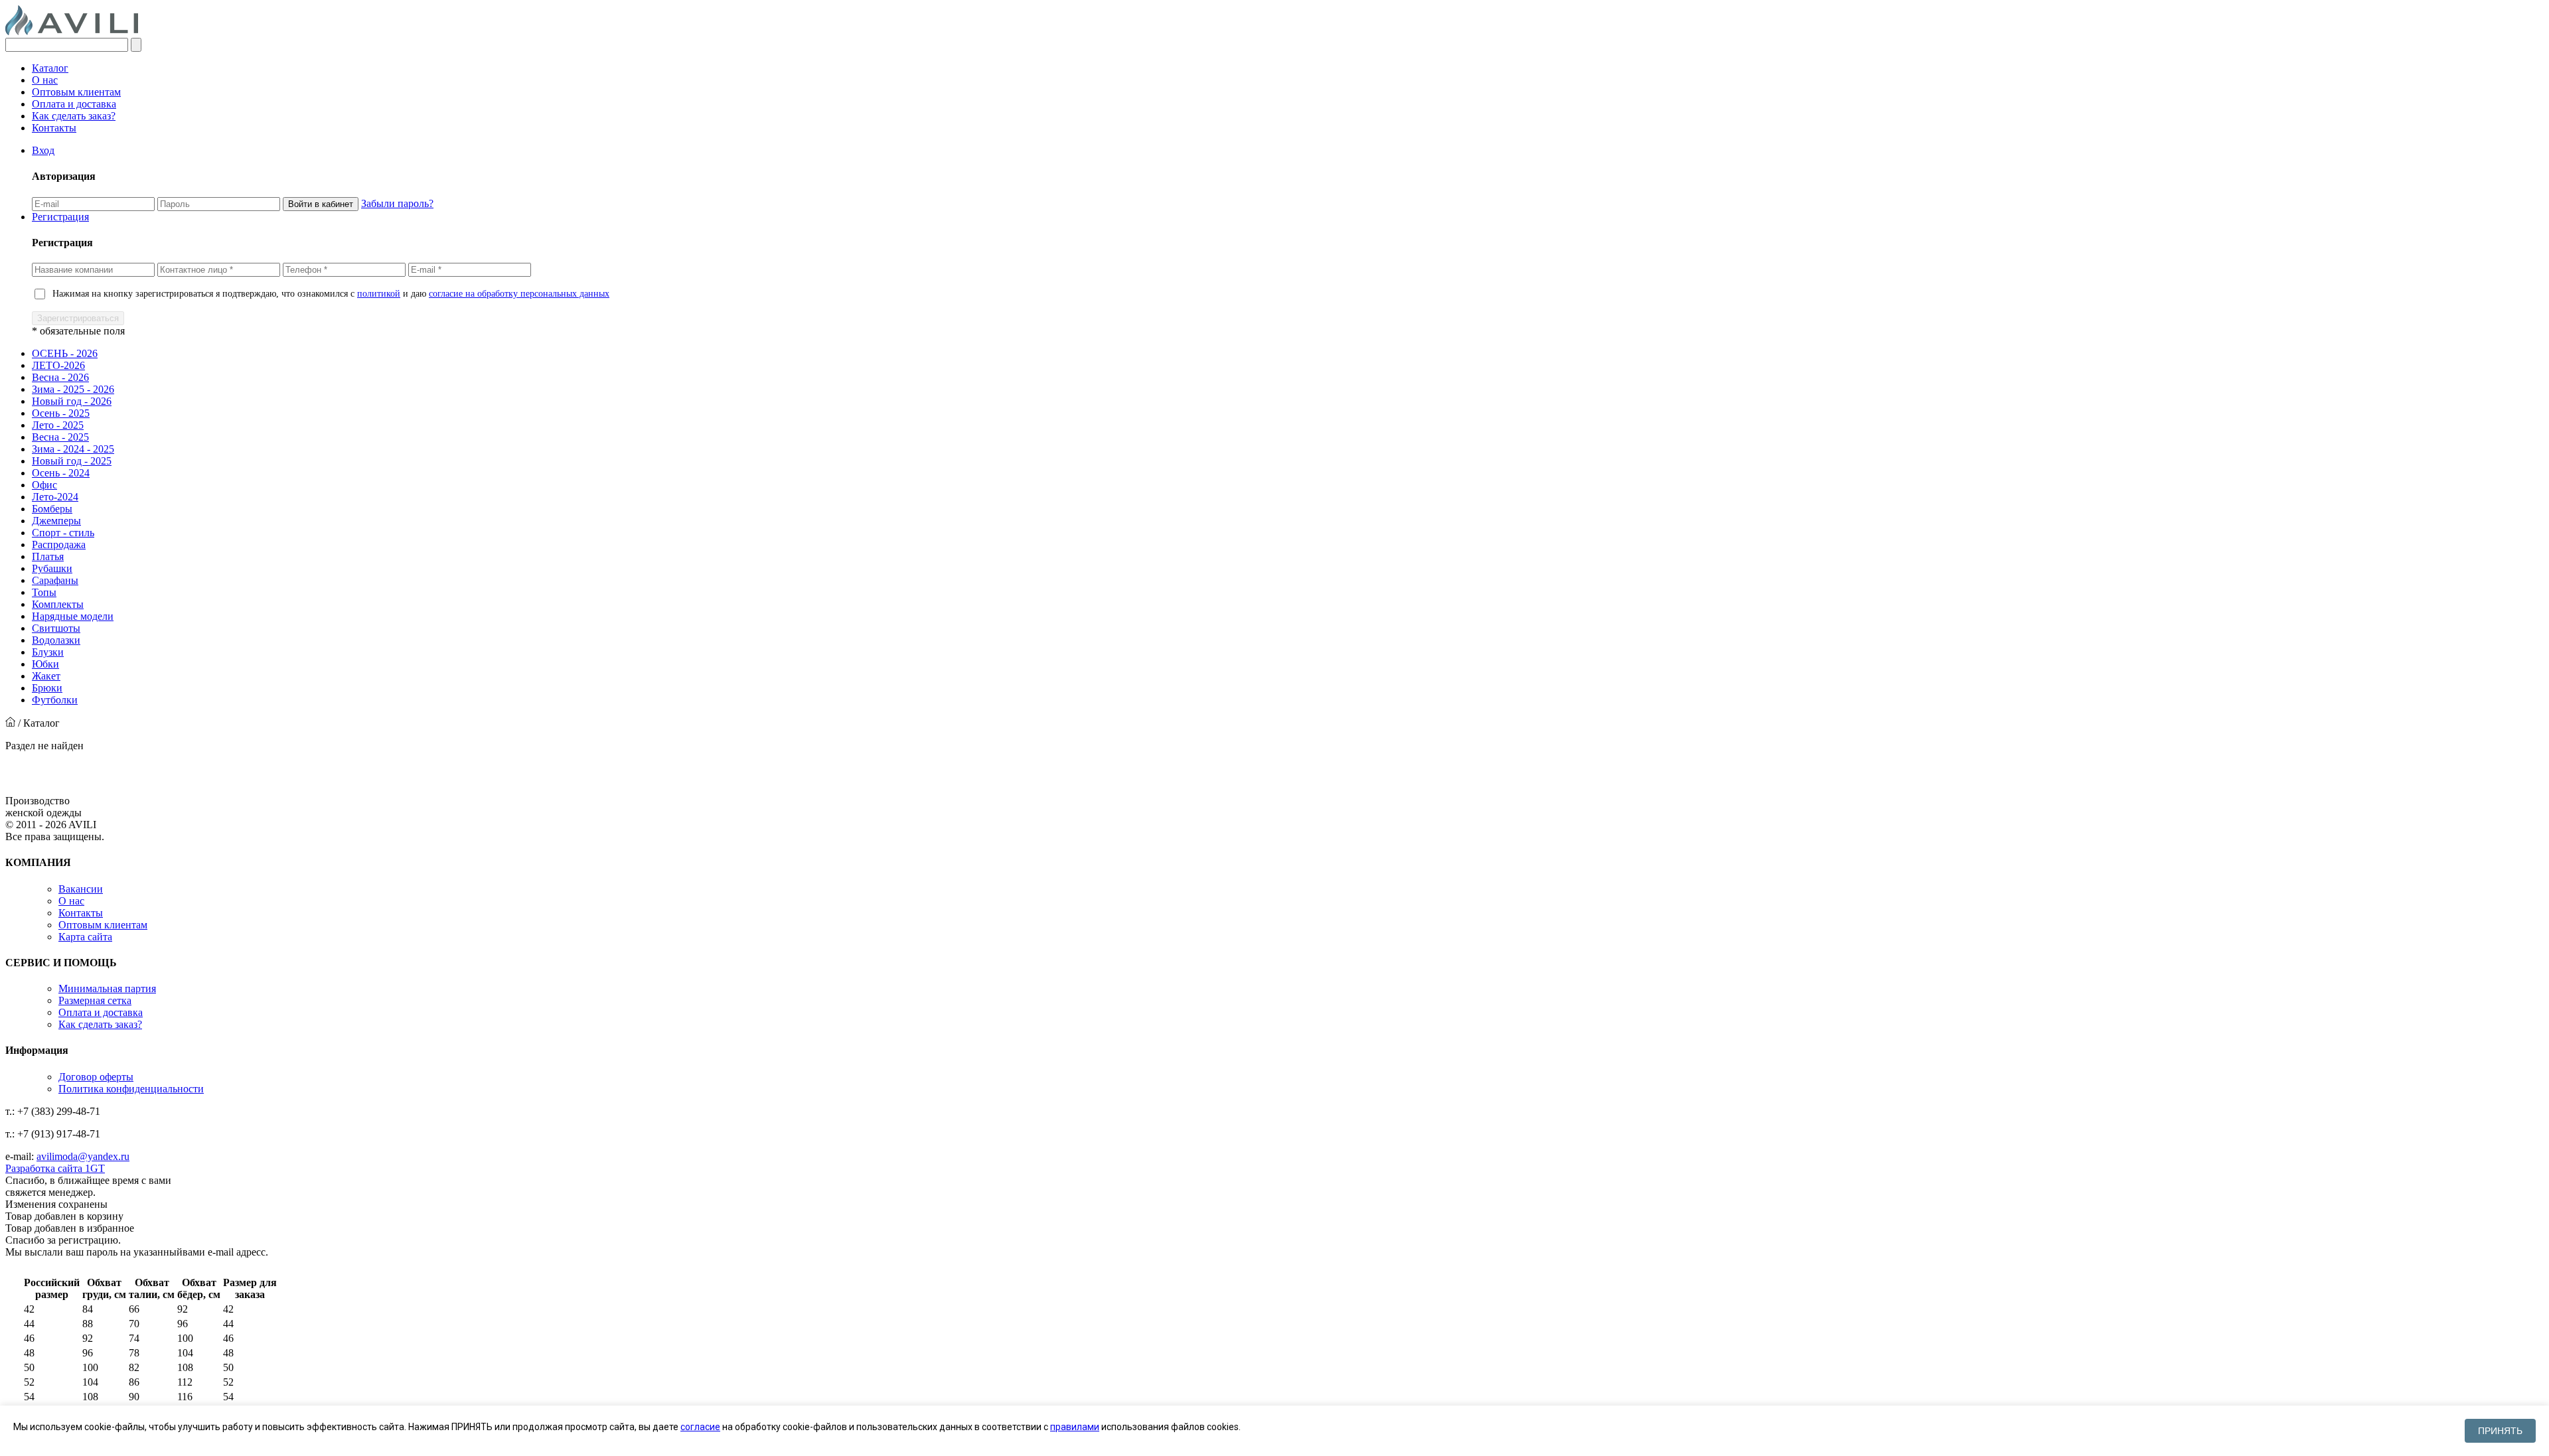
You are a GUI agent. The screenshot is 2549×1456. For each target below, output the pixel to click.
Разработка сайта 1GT (55, 1168)
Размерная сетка (95, 1000)
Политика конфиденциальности (131, 1089)
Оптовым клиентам (76, 92)
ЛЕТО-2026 (58, 365)
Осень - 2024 (61, 473)
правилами (1075, 1427)
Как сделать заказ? (74, 116)
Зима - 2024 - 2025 (73, 449)
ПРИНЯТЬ (2500, 1431)
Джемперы (56, 521)
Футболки (55, 700)
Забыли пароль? (397, 203)
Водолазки (56, 640)
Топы (44, 592)
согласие (700, 1427)
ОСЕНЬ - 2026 (65, 353)
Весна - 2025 (60, 437)
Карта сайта (85, 937)
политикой (379, 294)
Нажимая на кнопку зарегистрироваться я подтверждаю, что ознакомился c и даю (331, 294)
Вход (43, 150)
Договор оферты (96, 1077)
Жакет (46, 676)
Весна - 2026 (60, 377)
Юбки (45, 664)
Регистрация (60, 217)
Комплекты (58, 604)
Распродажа (59, 545)
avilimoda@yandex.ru (83, 1156)
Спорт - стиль (63, 533)
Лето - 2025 (58, 425)
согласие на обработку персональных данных (519, 294)
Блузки (48, 652)
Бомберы (52, 509)
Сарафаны (55, 580)
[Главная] (10, 723)
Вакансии (81, 889)
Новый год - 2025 (72, 461)
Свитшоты (56, 628)
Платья (48, 556)
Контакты (54, 128)
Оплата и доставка (74, 104)
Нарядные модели (73, 616)
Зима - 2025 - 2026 (73, 389)
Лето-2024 (55, 497)
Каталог (50, 68)
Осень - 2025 (61, 413)
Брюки (47, 688)
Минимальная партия (107, 988)
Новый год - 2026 (72, 401)
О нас (45, 80)
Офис (44, 485)
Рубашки (52, 568)
